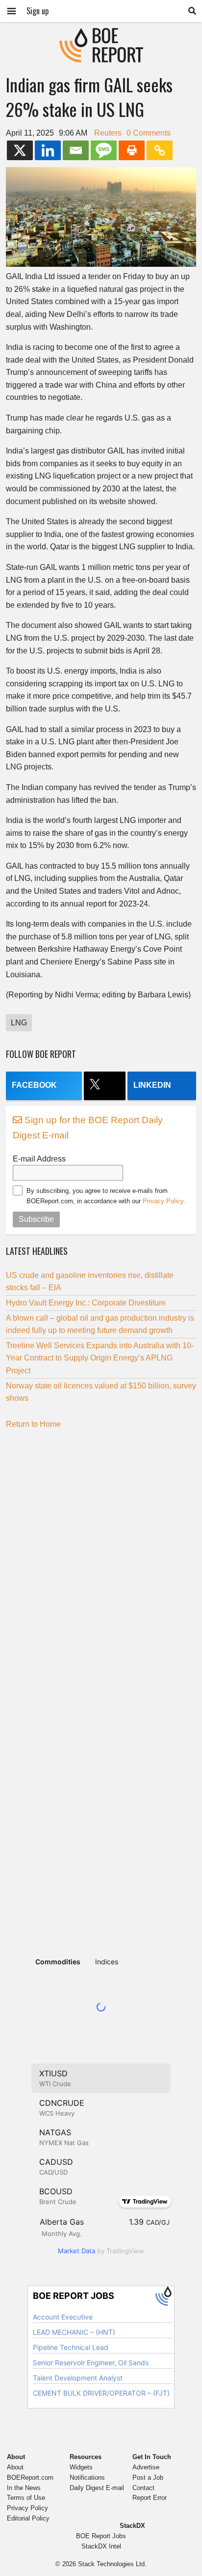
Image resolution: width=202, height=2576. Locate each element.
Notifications (87, 2477)
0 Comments (149, 133)
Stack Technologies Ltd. (112, 2564)
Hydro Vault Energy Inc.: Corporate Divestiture (86, 1303)
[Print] (132, 150)
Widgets (81, 2467)
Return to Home (33, 1424)
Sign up (38, 11)
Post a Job (148, 2477)
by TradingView (101, 2251)
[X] (20, 150)
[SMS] (104, 150)
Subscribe (36, 1219)
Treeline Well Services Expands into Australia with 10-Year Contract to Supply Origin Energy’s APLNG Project (100, 1358)
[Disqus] (101, 1559)
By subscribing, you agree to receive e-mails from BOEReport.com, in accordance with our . (106, 1196)
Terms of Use (26, 2498)
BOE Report (101, 34)
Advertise (146, 2467)
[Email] (76, 150)
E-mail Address (39, 1159)
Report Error (150, 2498)
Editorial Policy (28, 2518)
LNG (19, 1023)
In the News (24, 2488)
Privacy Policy (163, 1201)
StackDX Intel (101, 2546)
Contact (143, 2488)
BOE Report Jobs (101, 2536)
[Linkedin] (48, 150)
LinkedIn (152, 1085)
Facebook (34, 1085)
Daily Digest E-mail (97, 2488)
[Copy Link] (160, 150)
